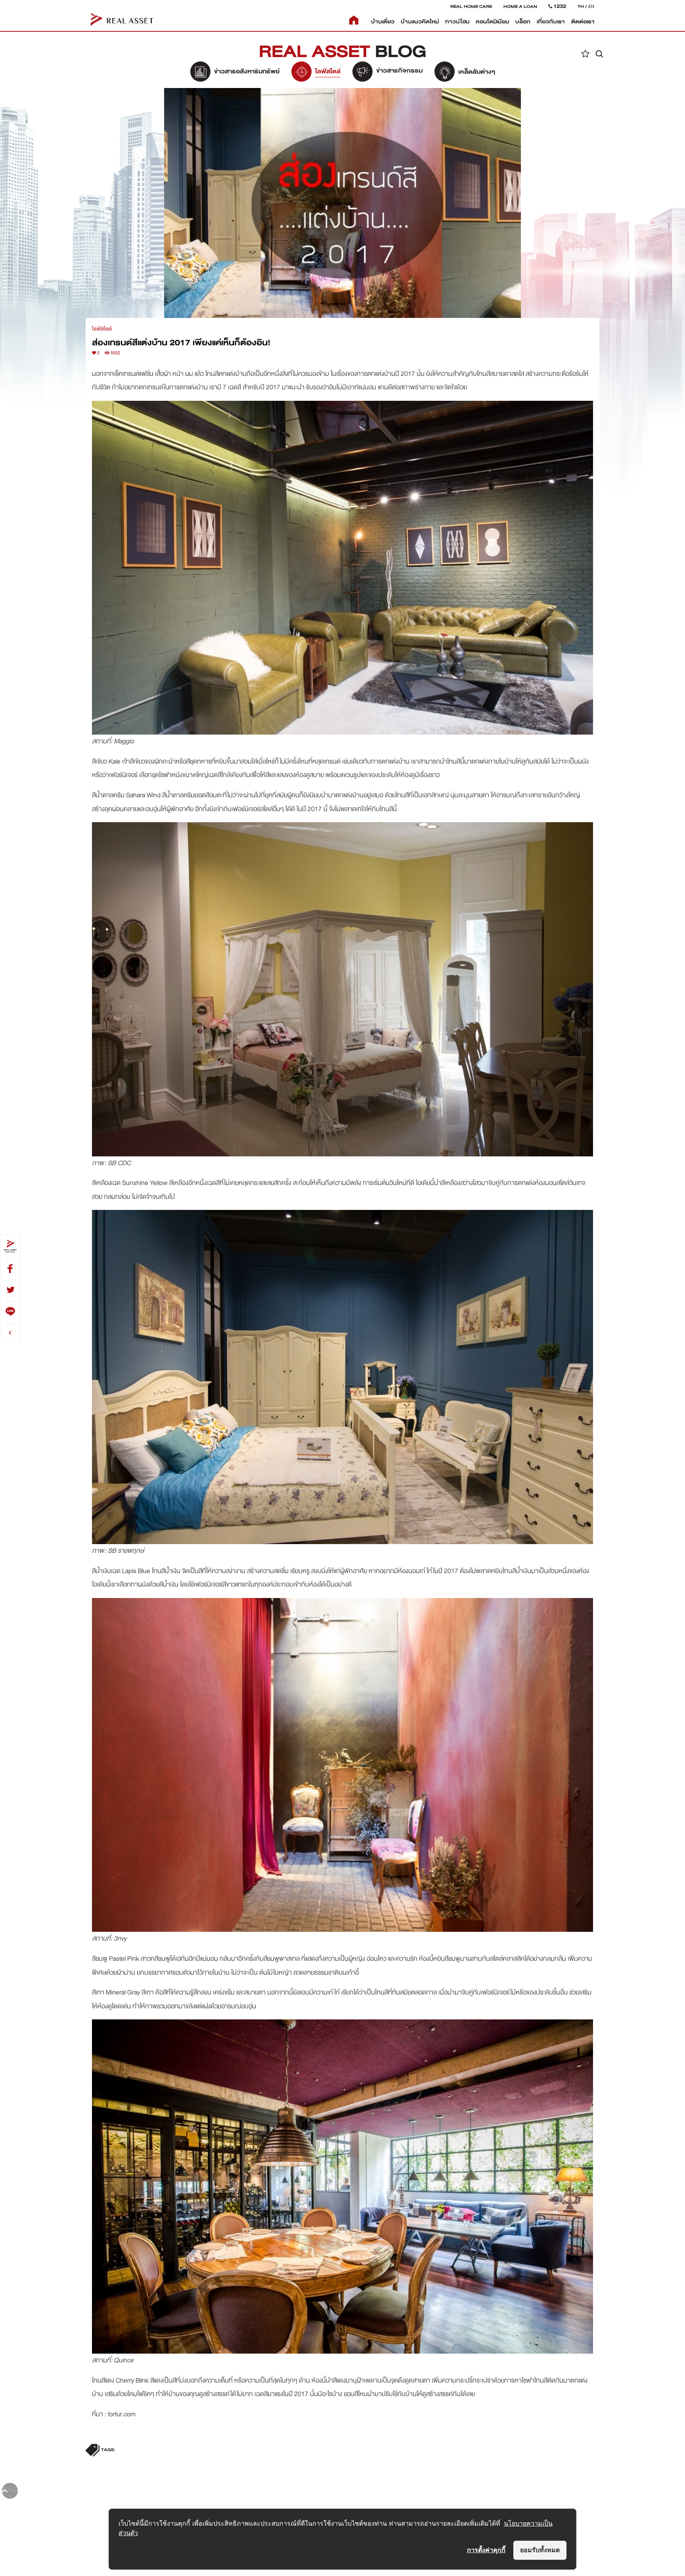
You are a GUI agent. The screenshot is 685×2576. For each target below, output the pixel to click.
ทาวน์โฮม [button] (457, 22)
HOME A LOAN (520, 6)
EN (591, 6)
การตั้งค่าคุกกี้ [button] (486, 2550)
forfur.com (122, 2414)
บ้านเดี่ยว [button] (383, 22)
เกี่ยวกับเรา (551, 22)
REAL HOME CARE (471, 6)
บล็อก (523, 22)
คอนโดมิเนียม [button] (492, 22)
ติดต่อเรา (583, 22)
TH (581, 6)
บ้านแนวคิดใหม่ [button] (420, 22)
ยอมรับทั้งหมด (540, 2550)
